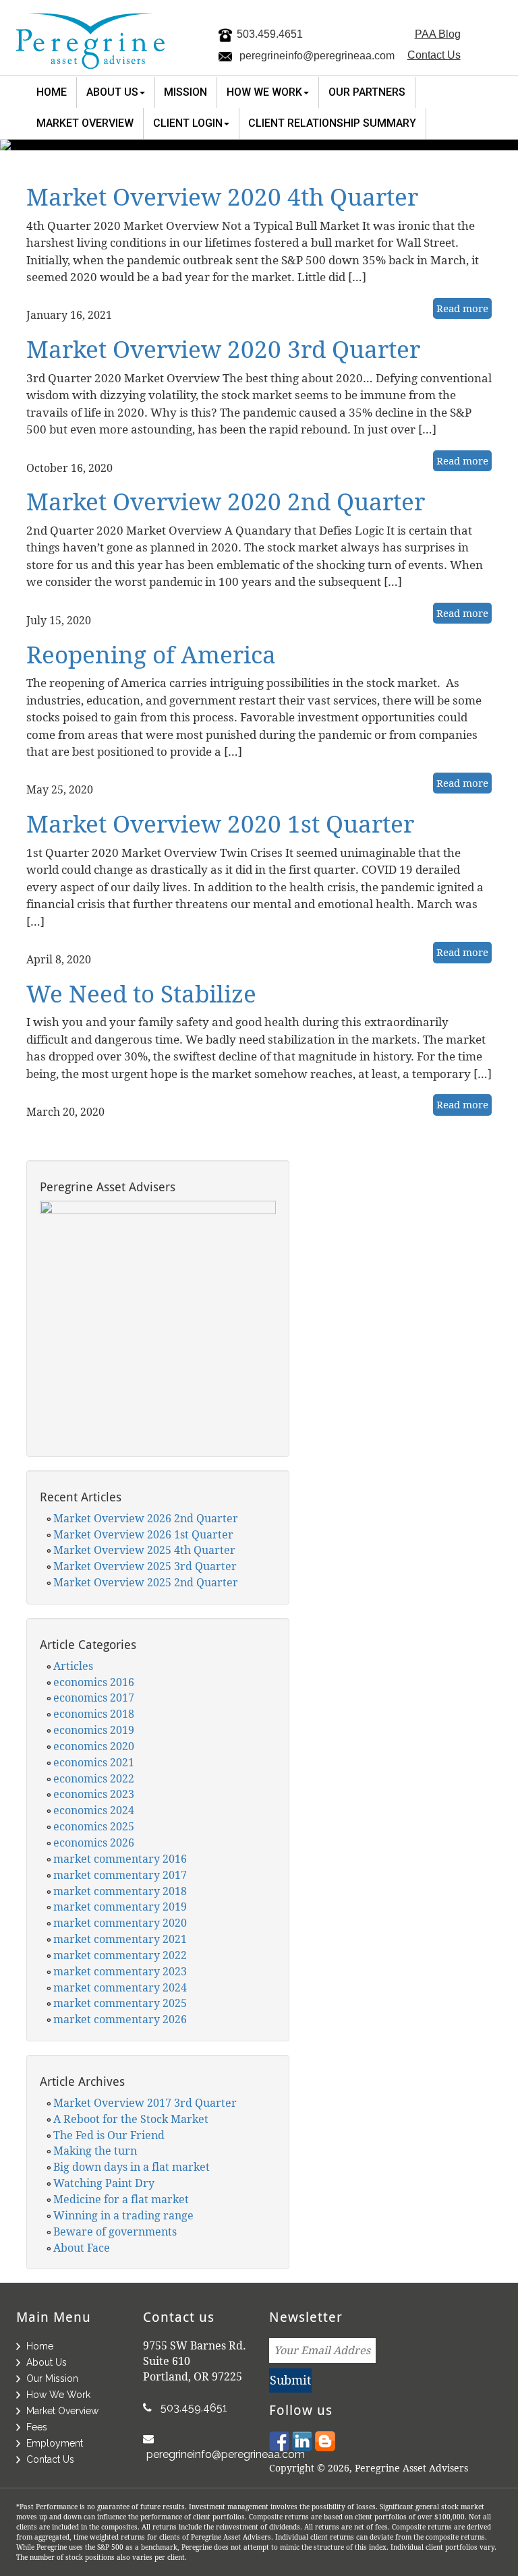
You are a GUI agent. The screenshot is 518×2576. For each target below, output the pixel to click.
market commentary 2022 (120, 1955)
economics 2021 (94, 1762)
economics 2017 (94, 1698)
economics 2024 (94, 1810)
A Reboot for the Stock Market (131, 2119)
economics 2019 (94, 1730)
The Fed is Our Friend (109, 2135)
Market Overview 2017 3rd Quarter (145, 2103)
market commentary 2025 (120, 2003)
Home (52, 92)
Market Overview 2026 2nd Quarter (146, 1518)
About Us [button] (112, 92)
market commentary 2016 (120, 1859)
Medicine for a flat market (121, 2199)
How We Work (58, 2395)
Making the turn (95, 2151)
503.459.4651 (270, 34)
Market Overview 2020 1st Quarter (220, 823)
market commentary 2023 (120, 1971)
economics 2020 (94, 1746)
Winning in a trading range (123, 2215)
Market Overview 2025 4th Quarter (144, 1550)
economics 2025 (94, 1826)
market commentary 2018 (120, 1891)
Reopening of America (151, 654)
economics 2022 (94, 1778)
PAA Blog (438, 34)
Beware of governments (115, 2231)
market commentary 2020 (120, 1923)
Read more (462, 308)
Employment (55, 2443)
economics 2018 (94, 1714)
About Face (82, 2248)
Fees (37, 2427)
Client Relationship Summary (332, 123)
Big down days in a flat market (132, 2167)
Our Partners (367, 92)
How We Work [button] (264, 92)
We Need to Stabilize (141, 993)
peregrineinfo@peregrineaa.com (317, 56)
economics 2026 (94, 1843)
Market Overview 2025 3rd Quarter (145, 1566)
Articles (73, 1666)
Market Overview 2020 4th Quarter (222, 197)
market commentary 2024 (120, 1987)
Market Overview (85, 123)
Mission (185, 92)
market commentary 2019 (120, 1907)
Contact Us (434, 55)
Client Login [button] (188, 123)
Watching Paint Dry (104, 2183)
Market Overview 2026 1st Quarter (143, 1534)
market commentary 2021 (120, 1939)
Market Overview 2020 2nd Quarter (226, 501)
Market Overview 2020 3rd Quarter (223, 349)
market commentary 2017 (120, 1875)
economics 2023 (94, 1794)
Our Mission (52, 2378)
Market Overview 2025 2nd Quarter (146, 1582)
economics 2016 (94, 1682)
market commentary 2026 (120, 2019)
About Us (47, 2362)
